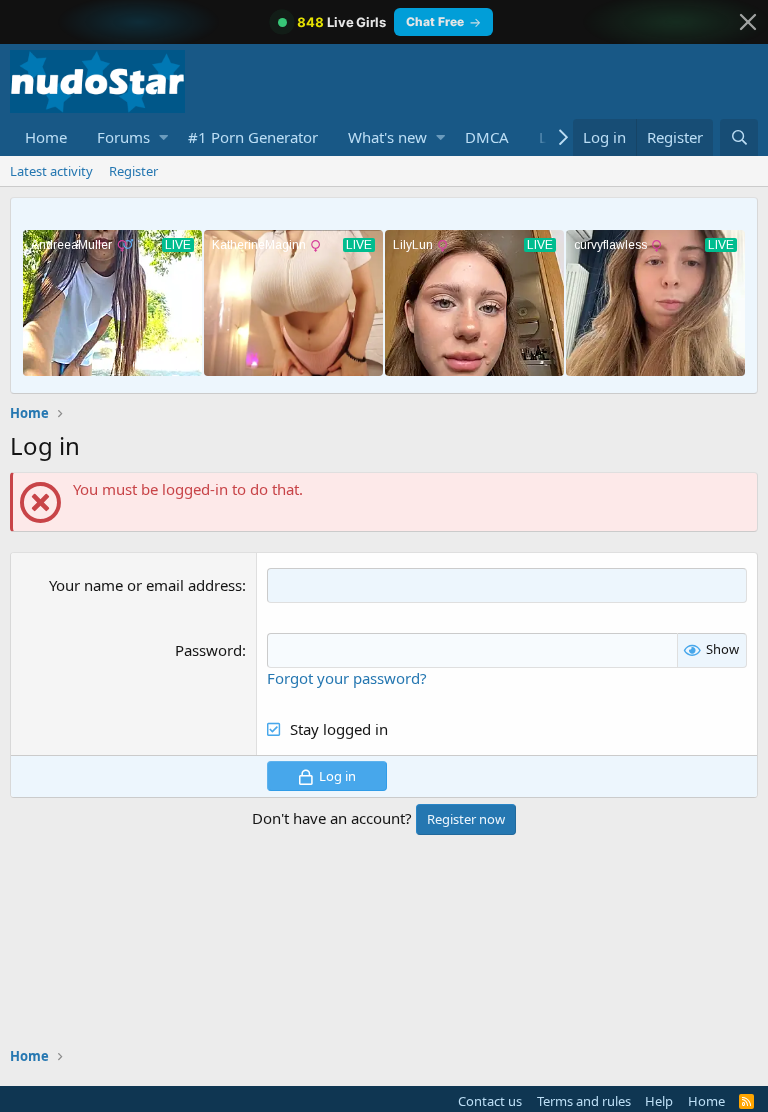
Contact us (490, 1101)
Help (659, 1101)
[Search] (739, 137)
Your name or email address (145, 585)
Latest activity (51, 171)
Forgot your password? (347, 678)
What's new (387, 137)
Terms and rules (584, 1101)
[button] (163, 137)
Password (208, 650)
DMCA (487, 137)
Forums (123, 137)
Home (46, 137)
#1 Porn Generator (253, 137)
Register (133, 171)
